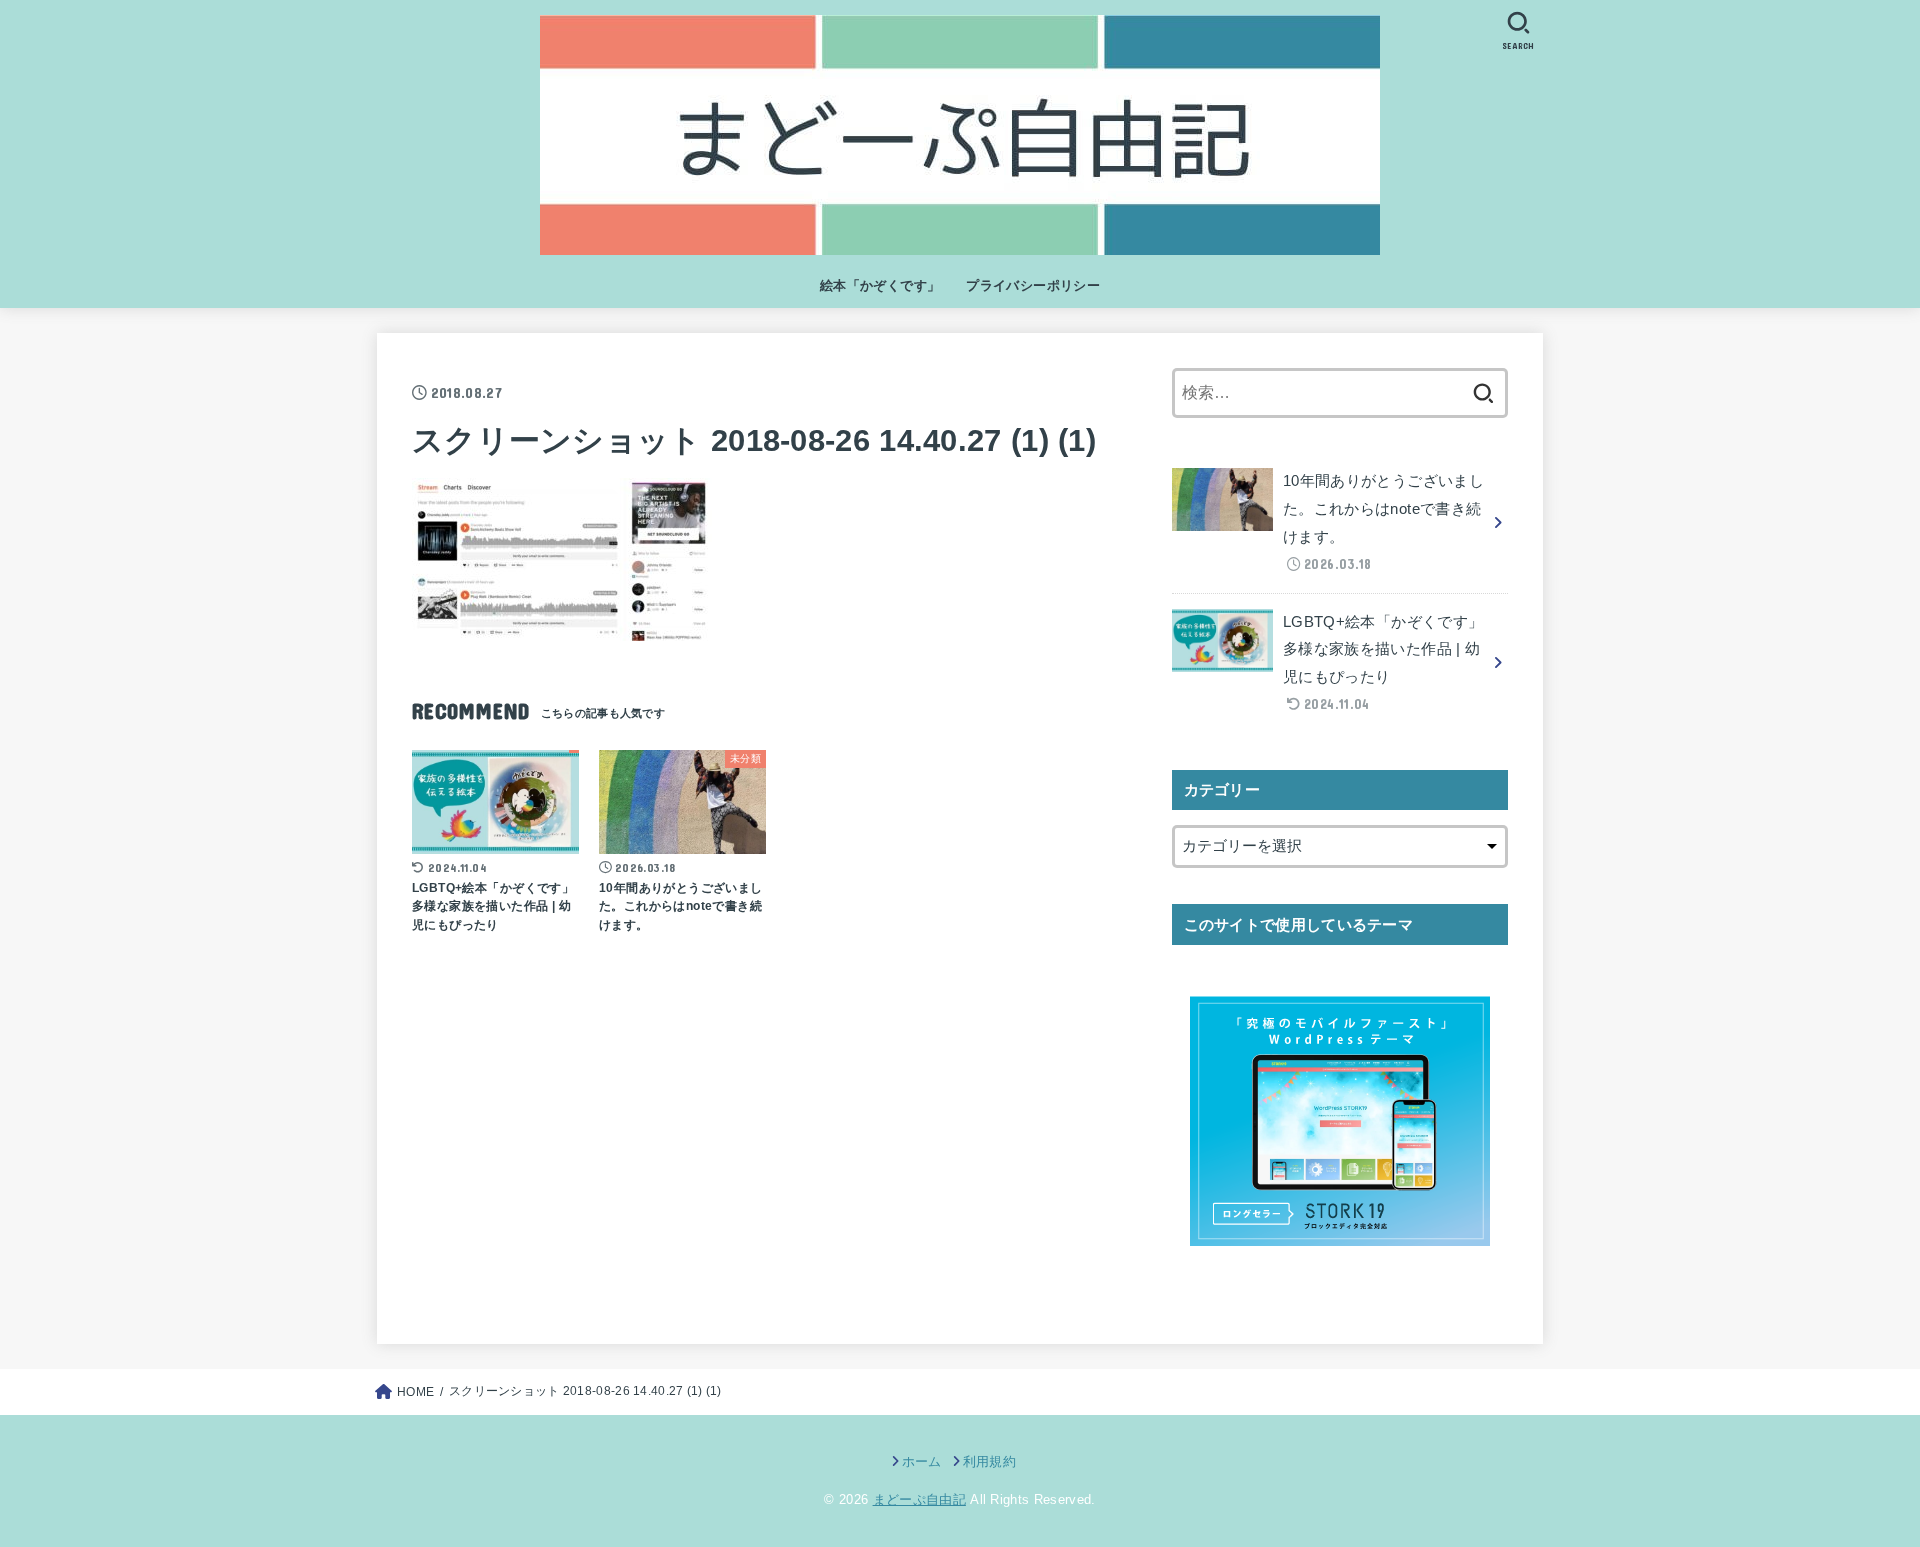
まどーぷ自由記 (919, 1499)
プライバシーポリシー (1033, 285)
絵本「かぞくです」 (880, 285)
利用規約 (989, 1461)
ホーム (921, 1461)
